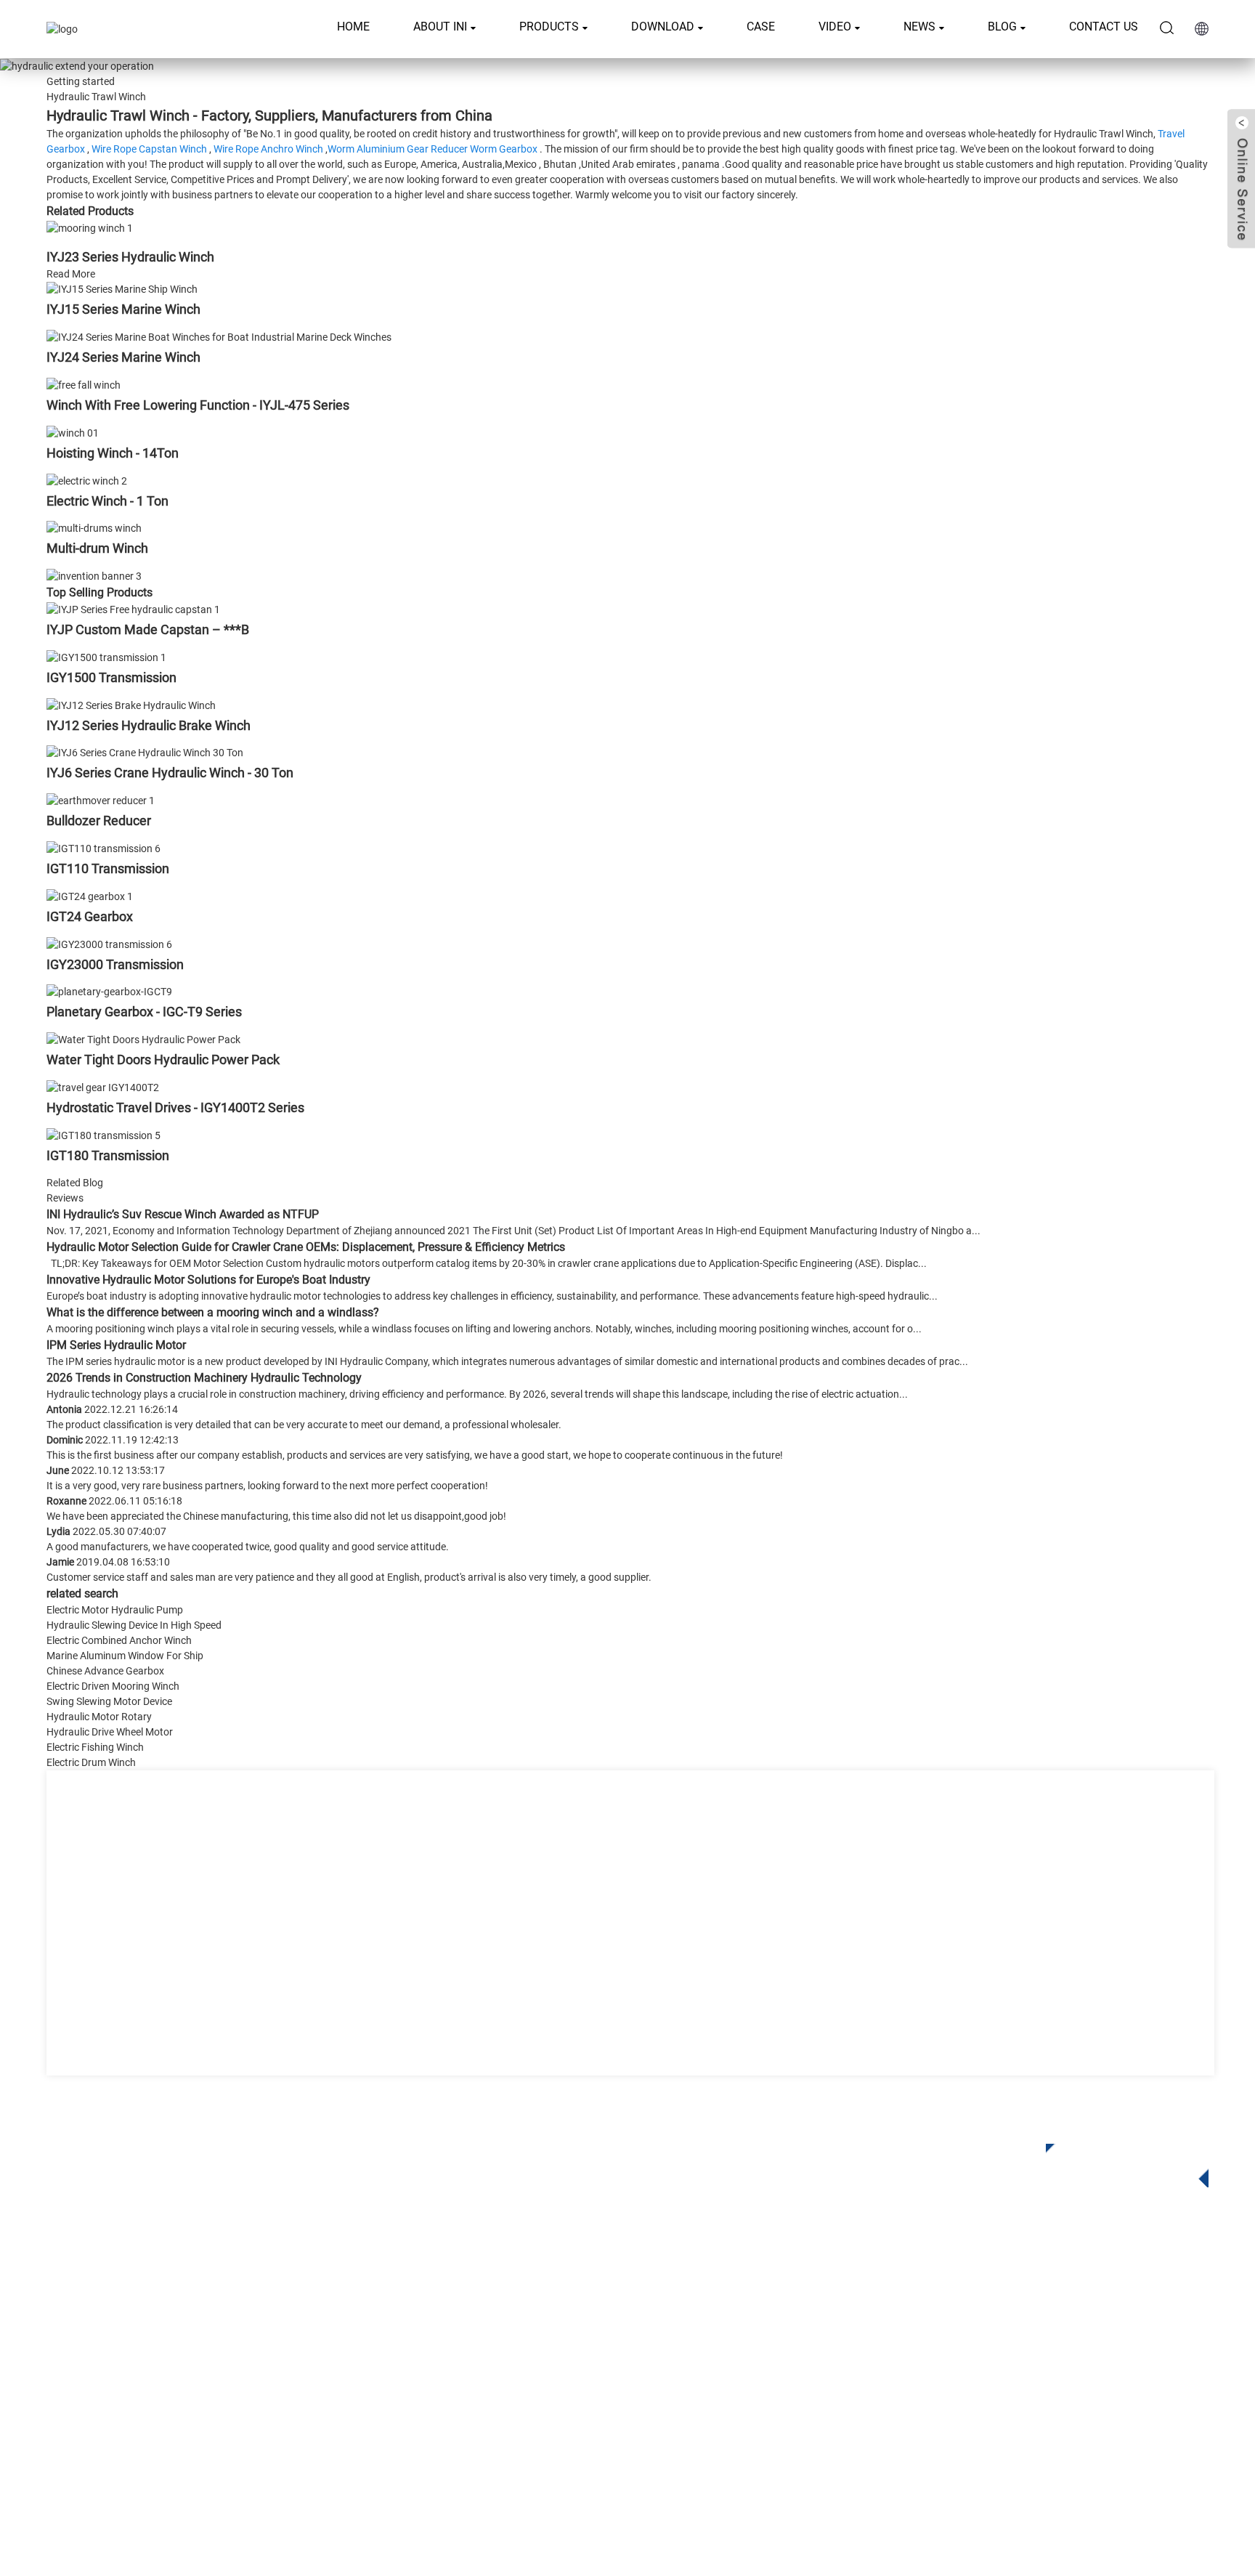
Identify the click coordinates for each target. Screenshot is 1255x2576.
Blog (1002, 27)
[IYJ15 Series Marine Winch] (122, 289)
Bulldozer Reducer (99, 821)
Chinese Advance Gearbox (105, 1671)
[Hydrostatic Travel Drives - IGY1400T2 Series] (103, 1087)
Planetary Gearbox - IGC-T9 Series (144, 1012)
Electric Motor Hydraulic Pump (115, 1610)
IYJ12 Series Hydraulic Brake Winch (149, 725)
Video (835, 27)
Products (549, 27)
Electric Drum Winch (91, 1762)
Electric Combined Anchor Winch (119, 1640)
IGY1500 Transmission (111, 677)
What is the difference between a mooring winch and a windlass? (213, 1312)
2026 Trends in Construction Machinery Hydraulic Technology (204, 1378)
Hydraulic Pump (513, 2396)
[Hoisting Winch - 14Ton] (73, 432)
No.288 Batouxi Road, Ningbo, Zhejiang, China (1077, 2365)
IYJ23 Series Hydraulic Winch (130, 257)
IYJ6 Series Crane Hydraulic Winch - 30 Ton (170, 773)
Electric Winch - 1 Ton (107, 501)
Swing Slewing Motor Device (109, 1701)
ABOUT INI (440, 27)
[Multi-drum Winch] (94, 528)
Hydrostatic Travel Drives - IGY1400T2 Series (175, 1107)
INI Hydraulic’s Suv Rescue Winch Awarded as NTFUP (183, 1214)
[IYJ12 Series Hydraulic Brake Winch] (131, 705)
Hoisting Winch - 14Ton (113, 453)
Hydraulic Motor (513, 2374)
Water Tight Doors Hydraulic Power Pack (163, 1060)
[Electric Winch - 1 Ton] (87, 480)
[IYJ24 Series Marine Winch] (219, 336)
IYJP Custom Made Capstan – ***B (148, 629)
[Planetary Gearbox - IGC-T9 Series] (109, 992)
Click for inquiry (1116, 2161)
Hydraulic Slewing (518, 2331)
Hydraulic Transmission (533, 2353)
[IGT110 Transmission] (103, 848)
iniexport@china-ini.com (1027, 2335)
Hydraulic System (517, 2418)
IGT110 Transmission (108, 868)
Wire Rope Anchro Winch (268, 149)
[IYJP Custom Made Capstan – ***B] (133, 609)
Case (761, 27)
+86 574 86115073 (1007, 2395)
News (919, 27)
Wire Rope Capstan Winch (149, 149)
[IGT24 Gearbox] (90, 896)
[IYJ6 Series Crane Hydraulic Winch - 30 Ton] (145, 753)
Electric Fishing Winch (95, 1747)
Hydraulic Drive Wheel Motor (110, 1732)
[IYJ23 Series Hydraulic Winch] (90, 227)
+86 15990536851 (1022, 2425)
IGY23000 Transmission (115, 964)
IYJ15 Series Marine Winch (123, 309)
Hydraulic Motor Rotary (99, 1717)
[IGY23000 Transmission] (109, 944)
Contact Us (1104, 27)
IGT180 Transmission (108, 1155)
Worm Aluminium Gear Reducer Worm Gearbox (432, 149)
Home (353, 27)
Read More (71, 274)
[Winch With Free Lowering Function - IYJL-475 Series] (84, 384)
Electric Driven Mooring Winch (113, 1686)
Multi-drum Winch (97, 548)
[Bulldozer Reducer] (101, 800)
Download (663, 27)
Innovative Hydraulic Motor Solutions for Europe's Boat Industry (208, 1280)
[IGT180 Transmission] (103, 1135)
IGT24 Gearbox (90, 916)
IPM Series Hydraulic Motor (116, 1345)
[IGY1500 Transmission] (106, 657)
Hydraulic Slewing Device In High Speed (134, 1625)
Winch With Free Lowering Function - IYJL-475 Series (198, 405)
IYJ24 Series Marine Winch (123, 357)
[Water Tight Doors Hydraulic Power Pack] (143, 1039)
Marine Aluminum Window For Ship (125, 1656)
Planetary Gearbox (519, 2309)
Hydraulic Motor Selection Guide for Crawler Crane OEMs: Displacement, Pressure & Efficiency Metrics (306, 1247)
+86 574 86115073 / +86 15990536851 (1066, 2305)
